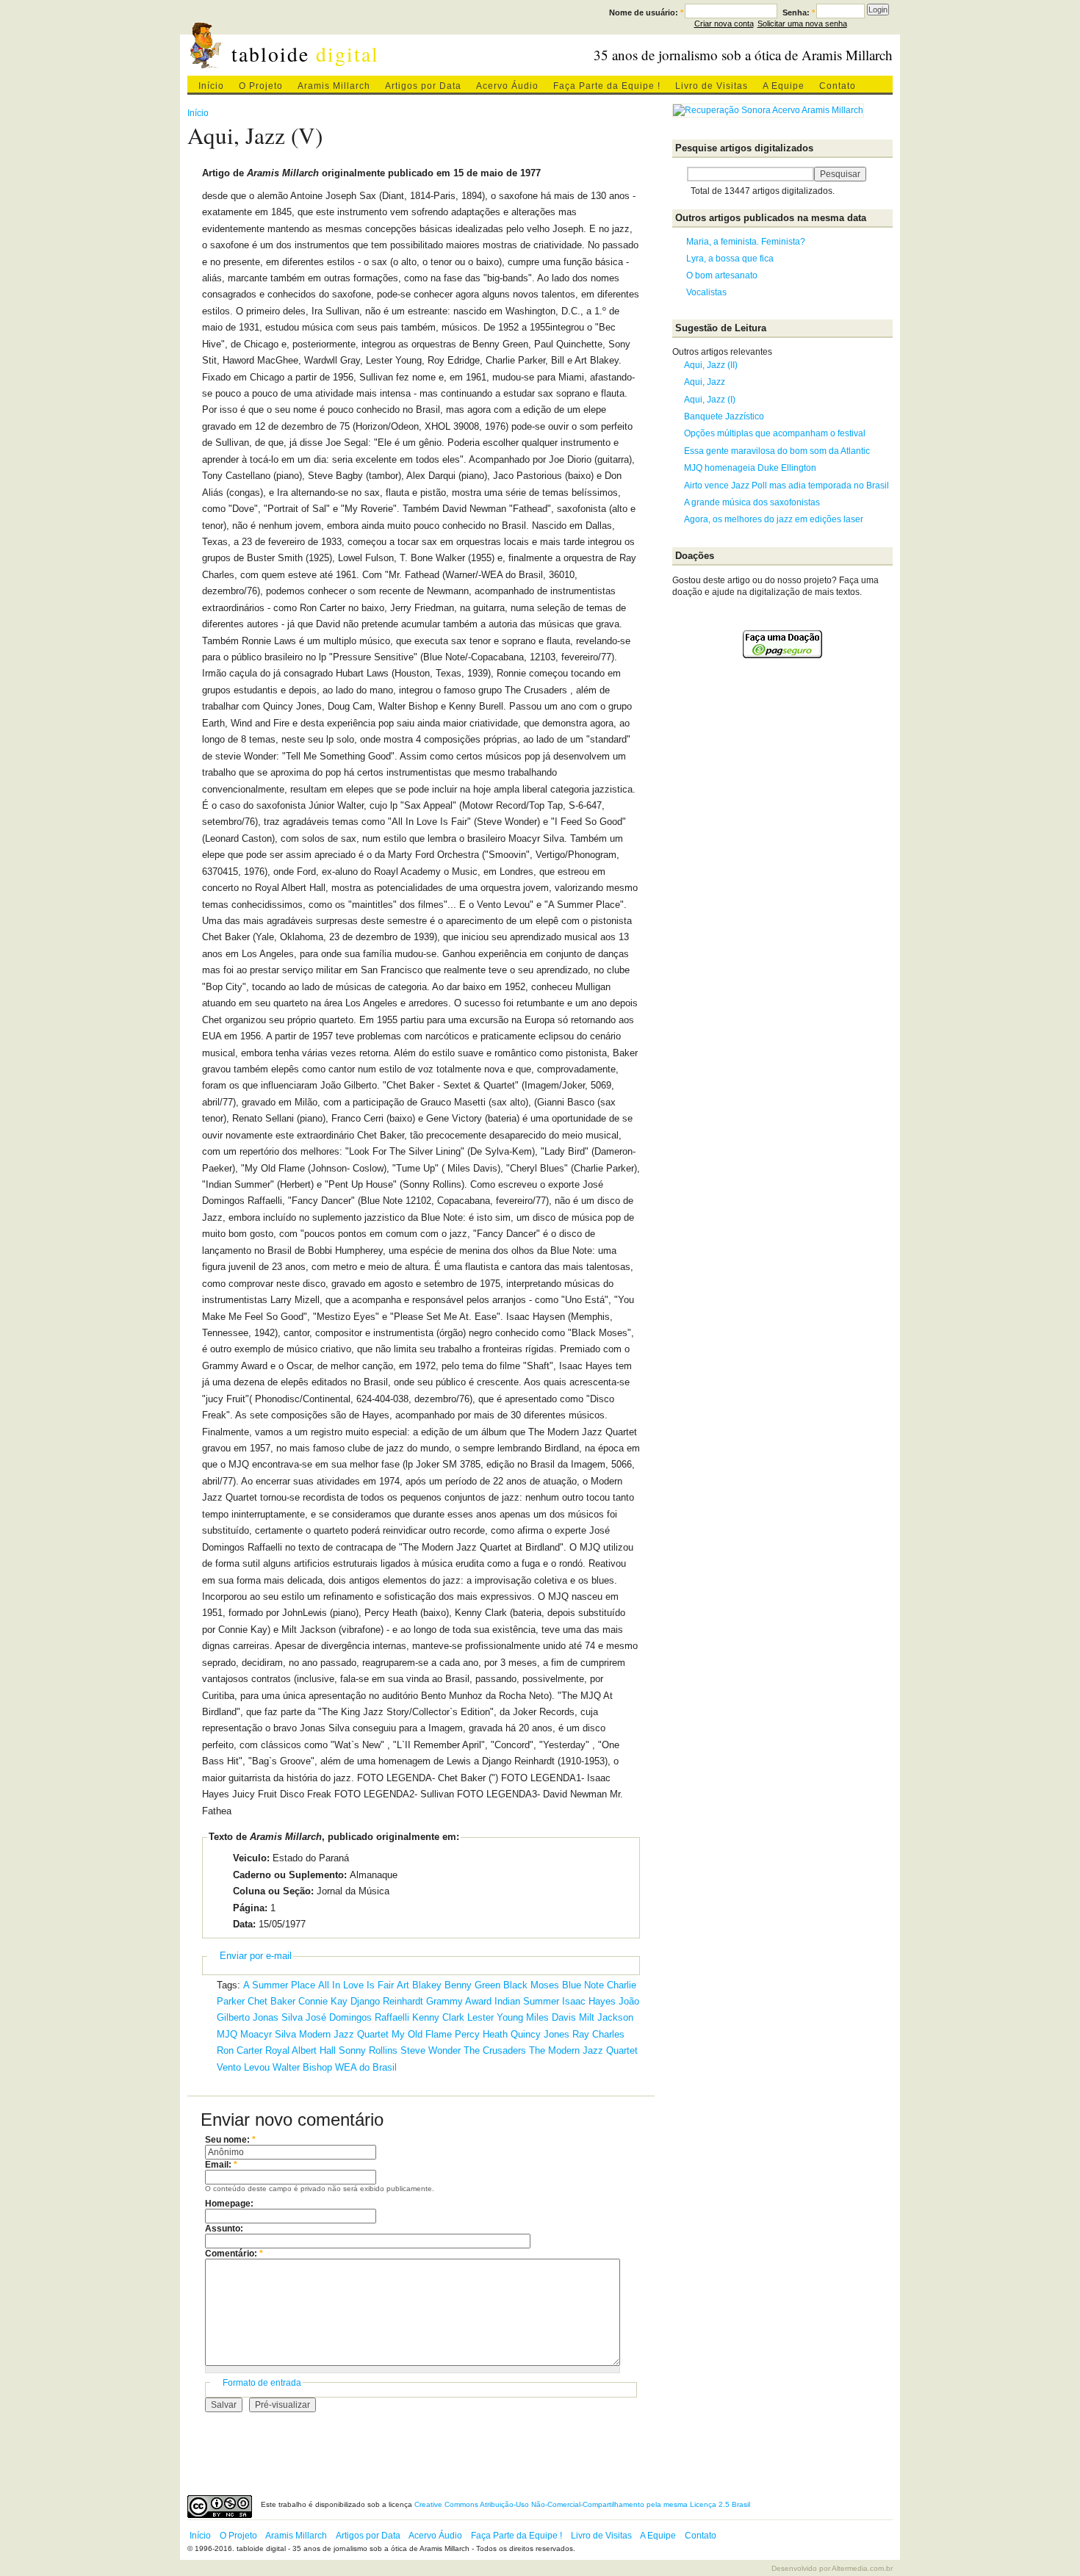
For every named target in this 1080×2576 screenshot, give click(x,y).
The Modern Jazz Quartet (583, 2050)
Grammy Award (459, 2001)
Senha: (799, 12)
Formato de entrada (262, 2383)
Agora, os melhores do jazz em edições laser (774, 519)
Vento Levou (243, 2067)
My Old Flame (422, 2034)
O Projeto (261, 86)
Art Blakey (419, 1985)
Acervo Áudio (507, 86)
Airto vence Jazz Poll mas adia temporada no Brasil (786, 486)
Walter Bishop (302, 2067)
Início (211, 86)
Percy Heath (481, 2034)
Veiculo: (251, 1858)
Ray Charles (598, 2034)
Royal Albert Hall (300, 2050)
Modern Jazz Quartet (344, 2034)
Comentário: (234, 2254)
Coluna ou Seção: (273, 1891)
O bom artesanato (722, 275)
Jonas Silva (278, 2017)
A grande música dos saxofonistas (752, 502)
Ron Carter (240, 2050)
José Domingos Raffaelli (357, 2017)
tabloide (305, 54)
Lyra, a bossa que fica (730, 259)
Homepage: (229, 2204)
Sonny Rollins (368, 2050)
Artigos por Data (423, 86)
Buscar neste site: (680, 174)
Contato (838, 86)
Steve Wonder (431, 2050)
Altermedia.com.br (862, 2568)
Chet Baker (271, 2001)
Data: (244, 1924)
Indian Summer (527, 2001)
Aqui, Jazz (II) (711, 365)
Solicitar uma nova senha (802, 24)
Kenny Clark (438, 2017)
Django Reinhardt (387, 2001)
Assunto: (224, 2229)
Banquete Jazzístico (724, 416)
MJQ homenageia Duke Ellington (750, 468)
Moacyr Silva (268, 2034)
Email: (221, 2165)
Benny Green (472, 1985)
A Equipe (784, 86)
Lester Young (495, 2017)
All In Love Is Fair (356, 1985)
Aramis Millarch (334, 86)
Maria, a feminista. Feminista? (746, 242)
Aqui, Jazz (705, 382)
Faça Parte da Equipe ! (607, 86)
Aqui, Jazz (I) (710, 400)
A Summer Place (279, 1985)
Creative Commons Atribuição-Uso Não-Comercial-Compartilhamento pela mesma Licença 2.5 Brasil (582, 2504)
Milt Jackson (606, 2017)
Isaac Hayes (589, 2001)
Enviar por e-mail (256, 1956)
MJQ (227, 2034)
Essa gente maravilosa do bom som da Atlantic (777, 451)
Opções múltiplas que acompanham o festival (775, 433)
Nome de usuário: (646, 12)
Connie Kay (323, 2001)
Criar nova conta (724, 24)
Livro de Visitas (712, 86)
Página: (250, 1908)
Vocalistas (706, 292)
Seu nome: (230, 2140)
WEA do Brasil (366, 2067)
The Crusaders (495, 2050)
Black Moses (531, 1985)
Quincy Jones (540, 2034)
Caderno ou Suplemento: (290, 1875)
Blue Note (583, 1985)
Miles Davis (551, 2017)
